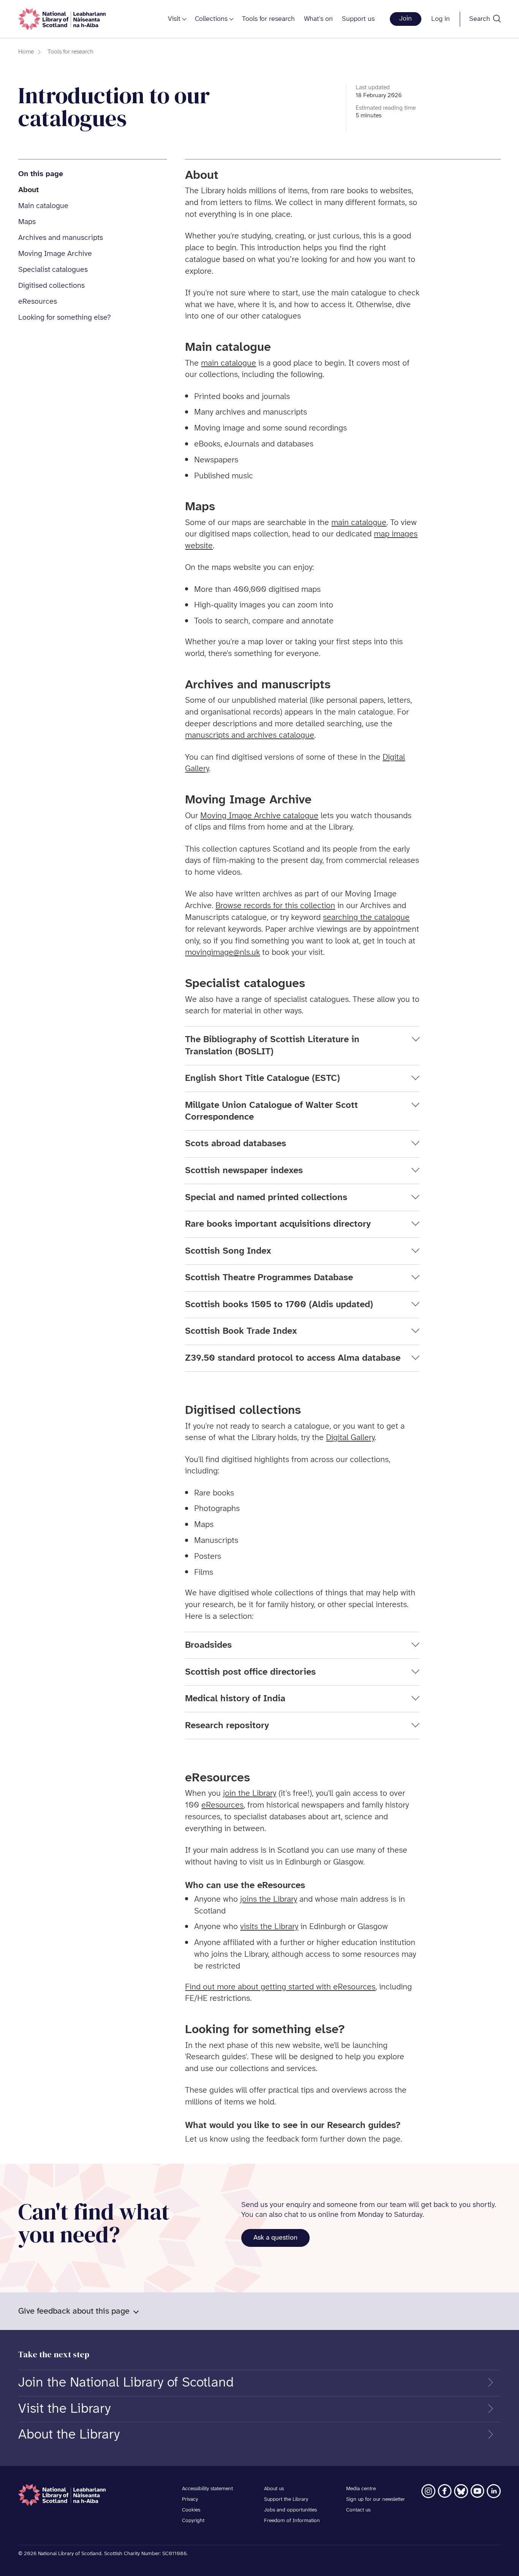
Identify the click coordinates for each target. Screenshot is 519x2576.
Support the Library (286, 2499)
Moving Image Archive (55, 254)
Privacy (190, 2499)
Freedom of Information (292, 2521)
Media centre (361, 2489)
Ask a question (275, 2238)
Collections (211, 19)
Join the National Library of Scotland (126, 2383)
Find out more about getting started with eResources (280, 1987)
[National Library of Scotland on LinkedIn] (494, 2491)
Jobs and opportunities (290, 2510)
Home (26, 52)
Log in (441, 19)
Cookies (191, 2510)
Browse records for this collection (275, 906)
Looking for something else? (64, 318)
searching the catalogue (366, 918)
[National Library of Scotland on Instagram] (428, 2491)
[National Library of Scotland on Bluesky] (461, 2491)
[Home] (62, 19)
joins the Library (269, 1899)
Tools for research (268, 19)
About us (274, 2489)
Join (406, 19)
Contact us (358, 2510)
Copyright (193, 2521)
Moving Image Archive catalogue (259, 816)
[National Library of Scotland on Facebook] (445, 2491)
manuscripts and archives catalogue (250, 735)
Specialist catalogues (53, 270)
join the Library (250, 1794)
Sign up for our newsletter (376, 2499)
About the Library (69, 2435)
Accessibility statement (207, 2489)
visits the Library (269, 1927)
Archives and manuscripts (61, 238)
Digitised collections (51, 286)
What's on (318, 19)
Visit (174, 19)
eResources (38, 302)
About (28, 190)
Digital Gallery (350, 1438)
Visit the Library (64, 2409)
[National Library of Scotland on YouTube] (477, 2491)
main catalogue (229, 363)
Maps (27, 222)
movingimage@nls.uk (222, 953)
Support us (358, 19)
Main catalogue (43, 206)
